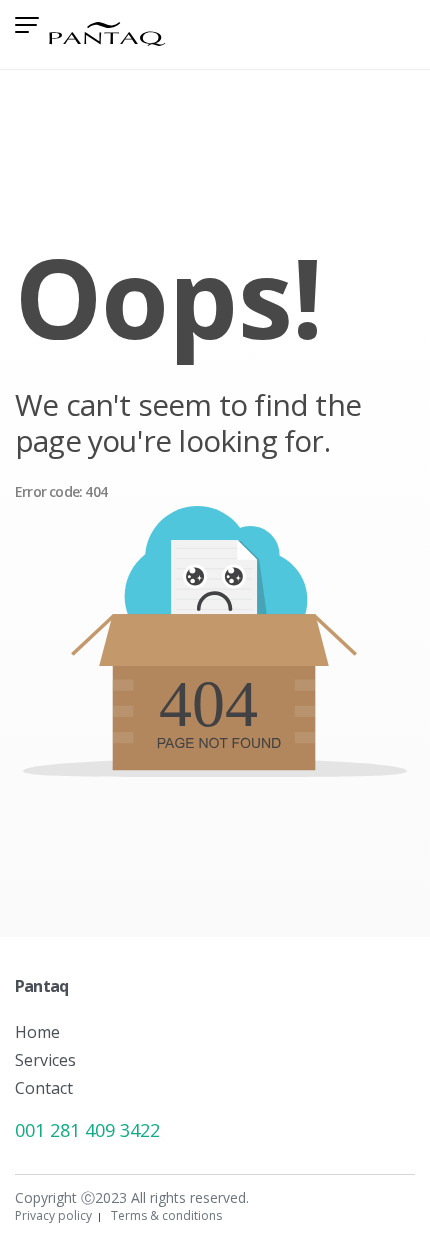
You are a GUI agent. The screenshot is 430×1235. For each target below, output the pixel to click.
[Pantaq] (107, 31)
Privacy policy (53, 1215)
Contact (44, 1088)
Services (45, 1060)
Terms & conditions (166, 1215)
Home (37, 1032)
